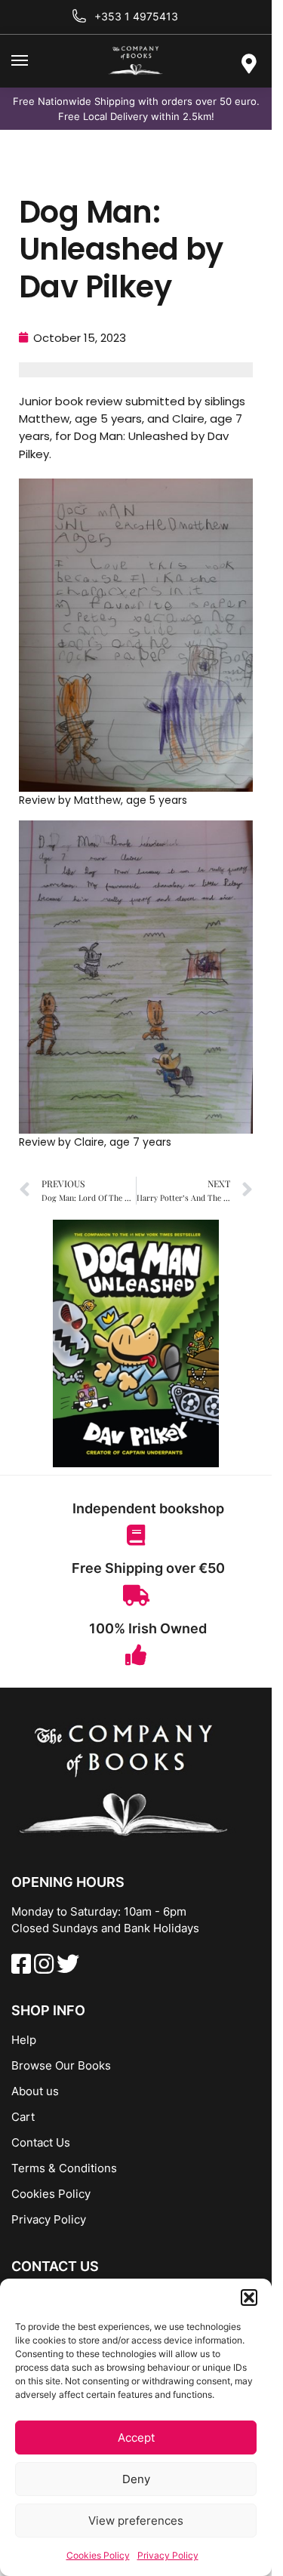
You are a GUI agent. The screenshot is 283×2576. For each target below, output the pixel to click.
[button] (249, 2297)
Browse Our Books (61, 2065)
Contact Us (41, 2142)
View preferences (136, 2521)
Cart (23, 2117)
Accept (136, 2438)
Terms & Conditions (64, 2168)
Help (24, 2040)
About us (35, 2091)
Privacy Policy (168, 2555)
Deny (136, 2479)
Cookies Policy (98, 2555)
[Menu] (34, 61)
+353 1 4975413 (136, 16)
